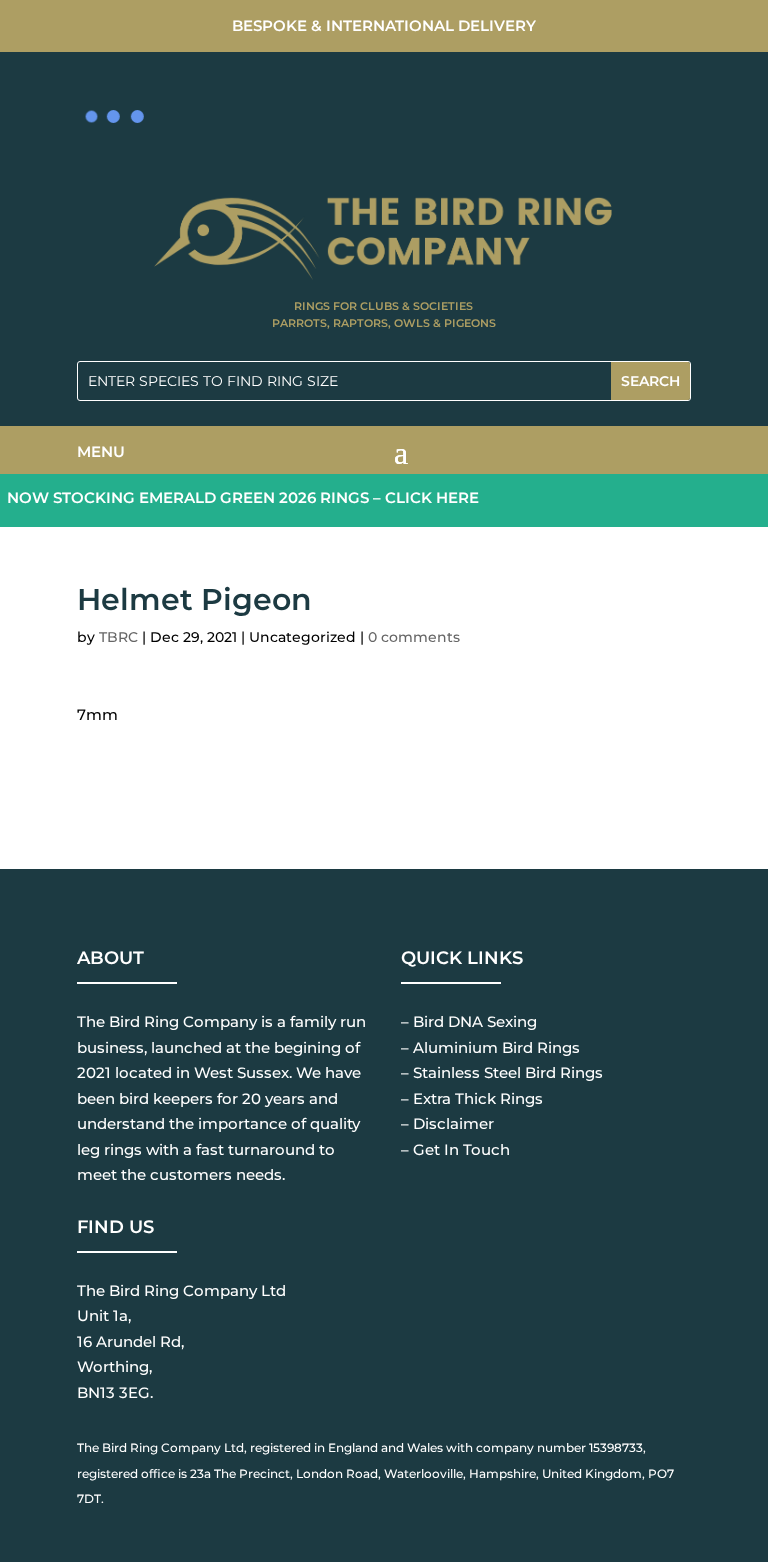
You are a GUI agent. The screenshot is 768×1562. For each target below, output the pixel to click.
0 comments (414, 637)
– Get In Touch (455, 1149)
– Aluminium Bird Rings (490, 1047)
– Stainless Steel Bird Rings (502, 1072)
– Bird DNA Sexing (469, 1021)
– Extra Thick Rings (472, 1098)
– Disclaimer (447, 1123)
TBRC (118, 637)
